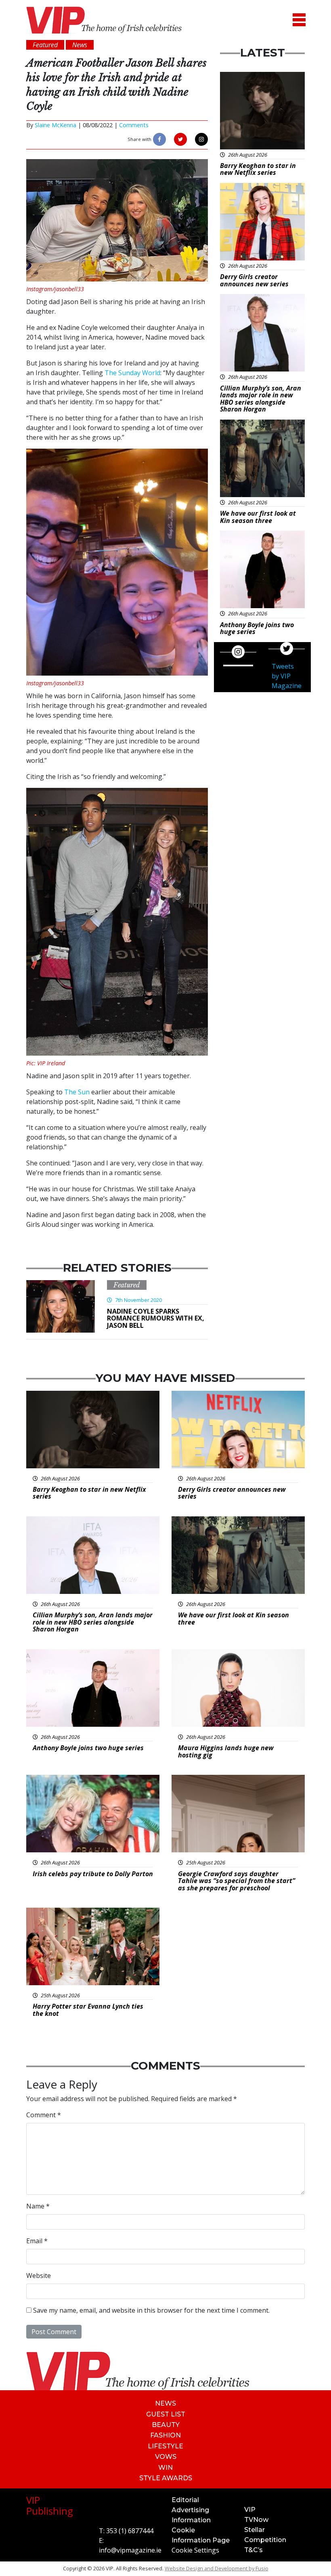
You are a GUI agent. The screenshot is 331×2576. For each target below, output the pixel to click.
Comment (44, 2115)
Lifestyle (165, 2446)
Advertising (190, 2510)
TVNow (256, 2520)
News (165, 2403)
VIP (250, 2510)
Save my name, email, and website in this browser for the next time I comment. (151, 2310)
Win (165, 2468)
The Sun (76, 1092)
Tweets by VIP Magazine (287, 676)
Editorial (185, 2500)
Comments (134, 125)
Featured (127, 1285)
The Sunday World (132, 373)
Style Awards (166, 2478)
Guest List (166, 2414)
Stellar (255, 2530)
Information (191, 2520)
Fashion (165, 2435)
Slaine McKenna (56, 125)
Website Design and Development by (217, 2568)
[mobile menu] (299, 20)
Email (37, 2241)
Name (38, 2206)
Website (39, 2276)
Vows (166, 2457)
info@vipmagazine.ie (130, 2550)
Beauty (166, 2425)
